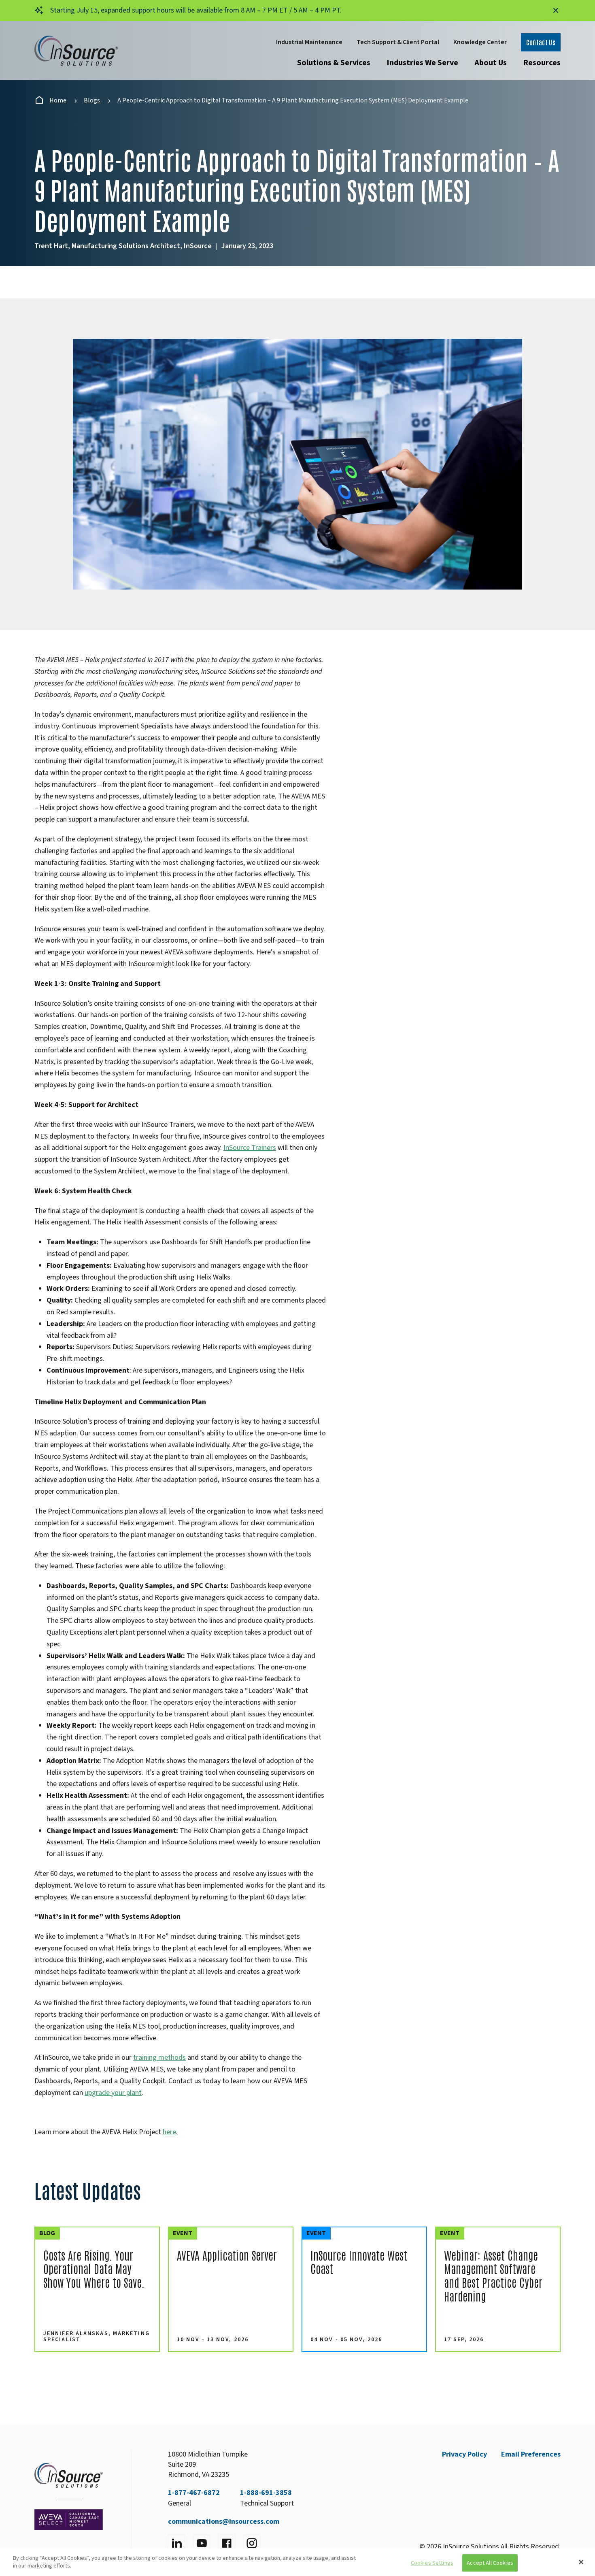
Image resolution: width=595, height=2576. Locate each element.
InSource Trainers (250, 1148)
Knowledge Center (480, 42)
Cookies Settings (432, 2563)
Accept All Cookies (490, 2563)
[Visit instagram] (252, 2543)
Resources (542, 63)
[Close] (581, 2562)
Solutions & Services (334, 63)
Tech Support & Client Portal (398, 42)
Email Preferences (531, 2454)
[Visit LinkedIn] (176, 2543)
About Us (491, 63)
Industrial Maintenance (309, 42)
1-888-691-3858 (266, 2493)
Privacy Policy (464, 2454)
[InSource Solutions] (76, 51)
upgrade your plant (113, 2093)
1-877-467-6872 (194, 2493)
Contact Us (541, 42)
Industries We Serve (422, 63)
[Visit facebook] (227, 2543)
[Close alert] (556, 11)
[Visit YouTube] (202, 2543)
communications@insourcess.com (224, 2522)
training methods (159, 2058)
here (169, 2132)
